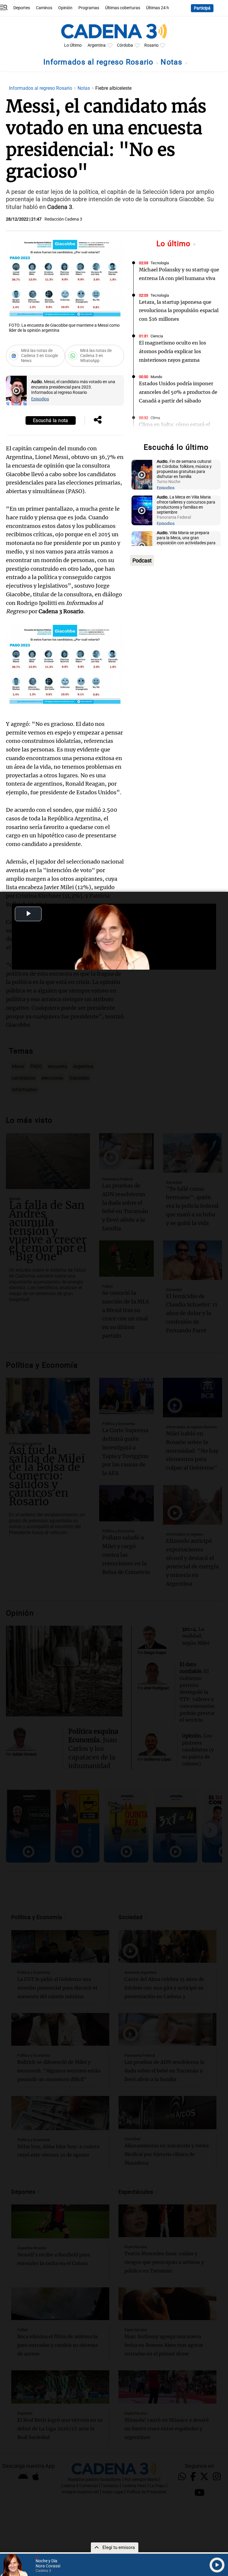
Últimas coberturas (123, 8)
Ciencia (157, 336)
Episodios (40, 399)
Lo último (175, 244)
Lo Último (73, 45)
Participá (202, 8)
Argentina (97, 45)
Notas (173, 62)
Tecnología (160, 263)
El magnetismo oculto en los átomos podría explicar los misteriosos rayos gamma (172, 351)
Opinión (65, 8)
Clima (155, 418)
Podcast (142, 560)
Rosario (151, 45)
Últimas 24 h (157, 8)
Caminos (44, 8)
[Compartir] (98, 420)
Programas (89, 8)
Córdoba (125, 45)
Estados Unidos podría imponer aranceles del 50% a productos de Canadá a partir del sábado (178, 392)
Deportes (22, 8)
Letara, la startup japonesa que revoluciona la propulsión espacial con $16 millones (179, 311)
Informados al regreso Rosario (99, 62)
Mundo (156, 377)
